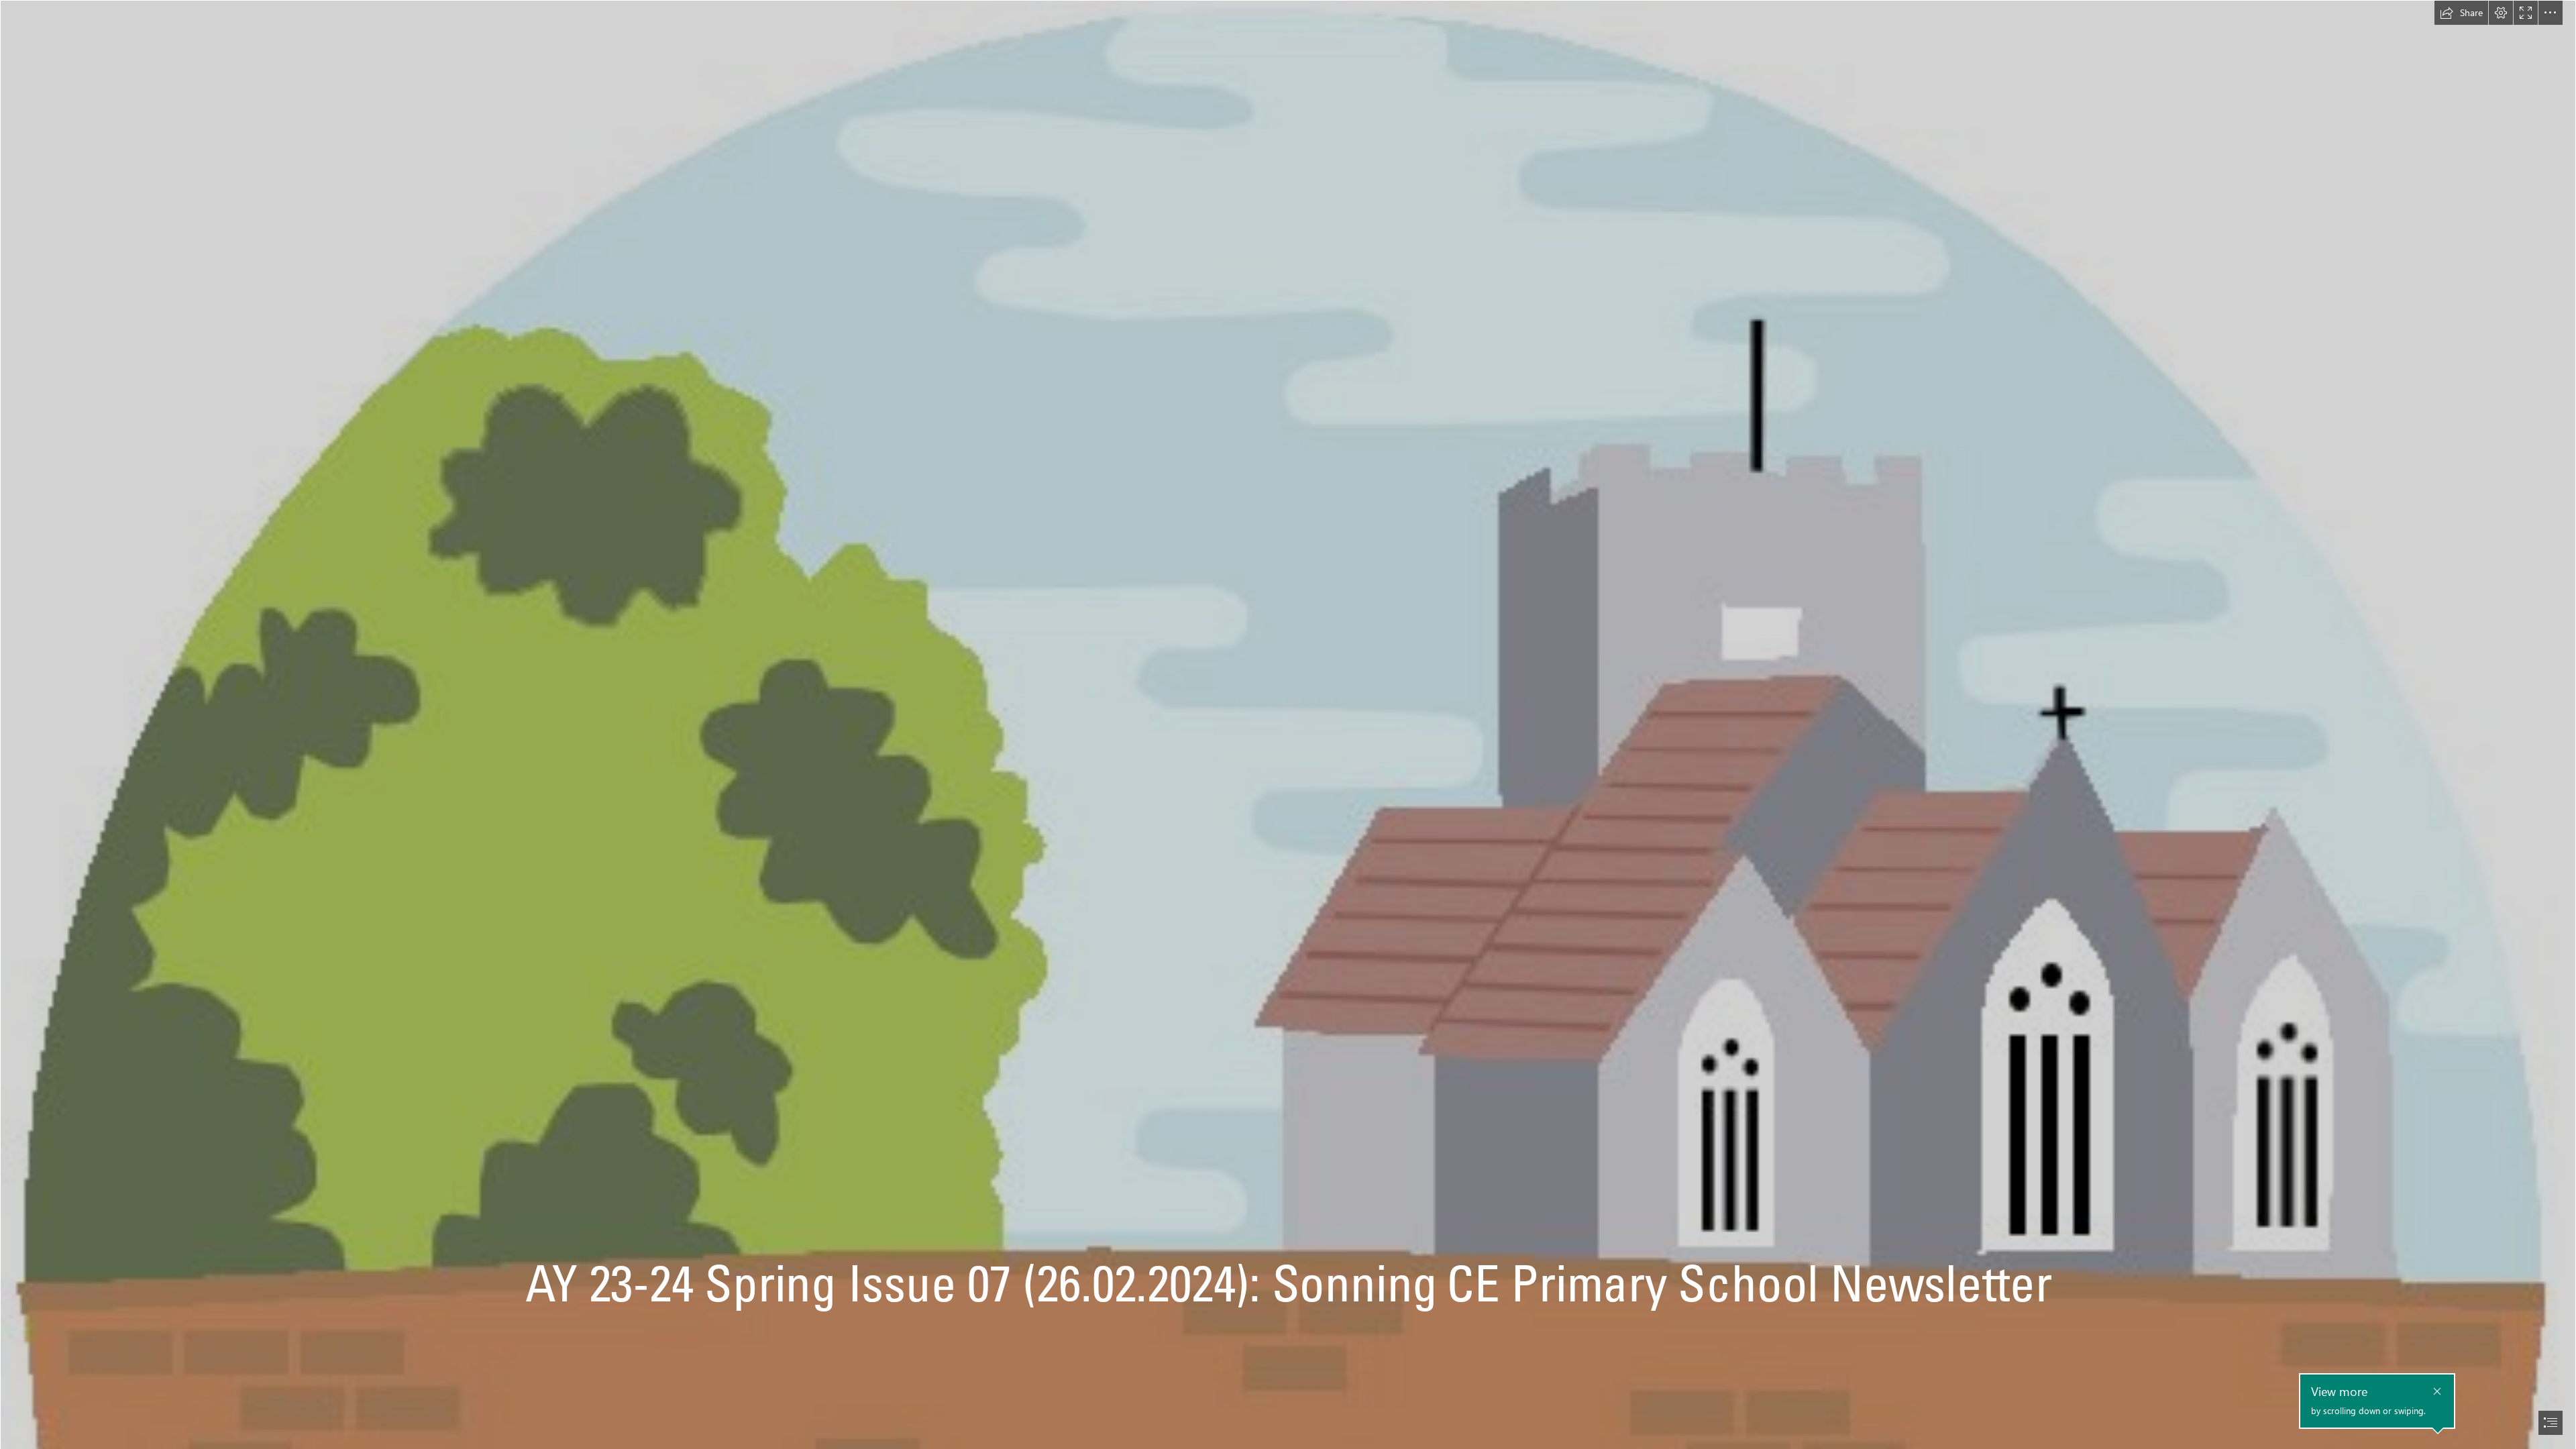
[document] (1288, 724)
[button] (2461, 13)
